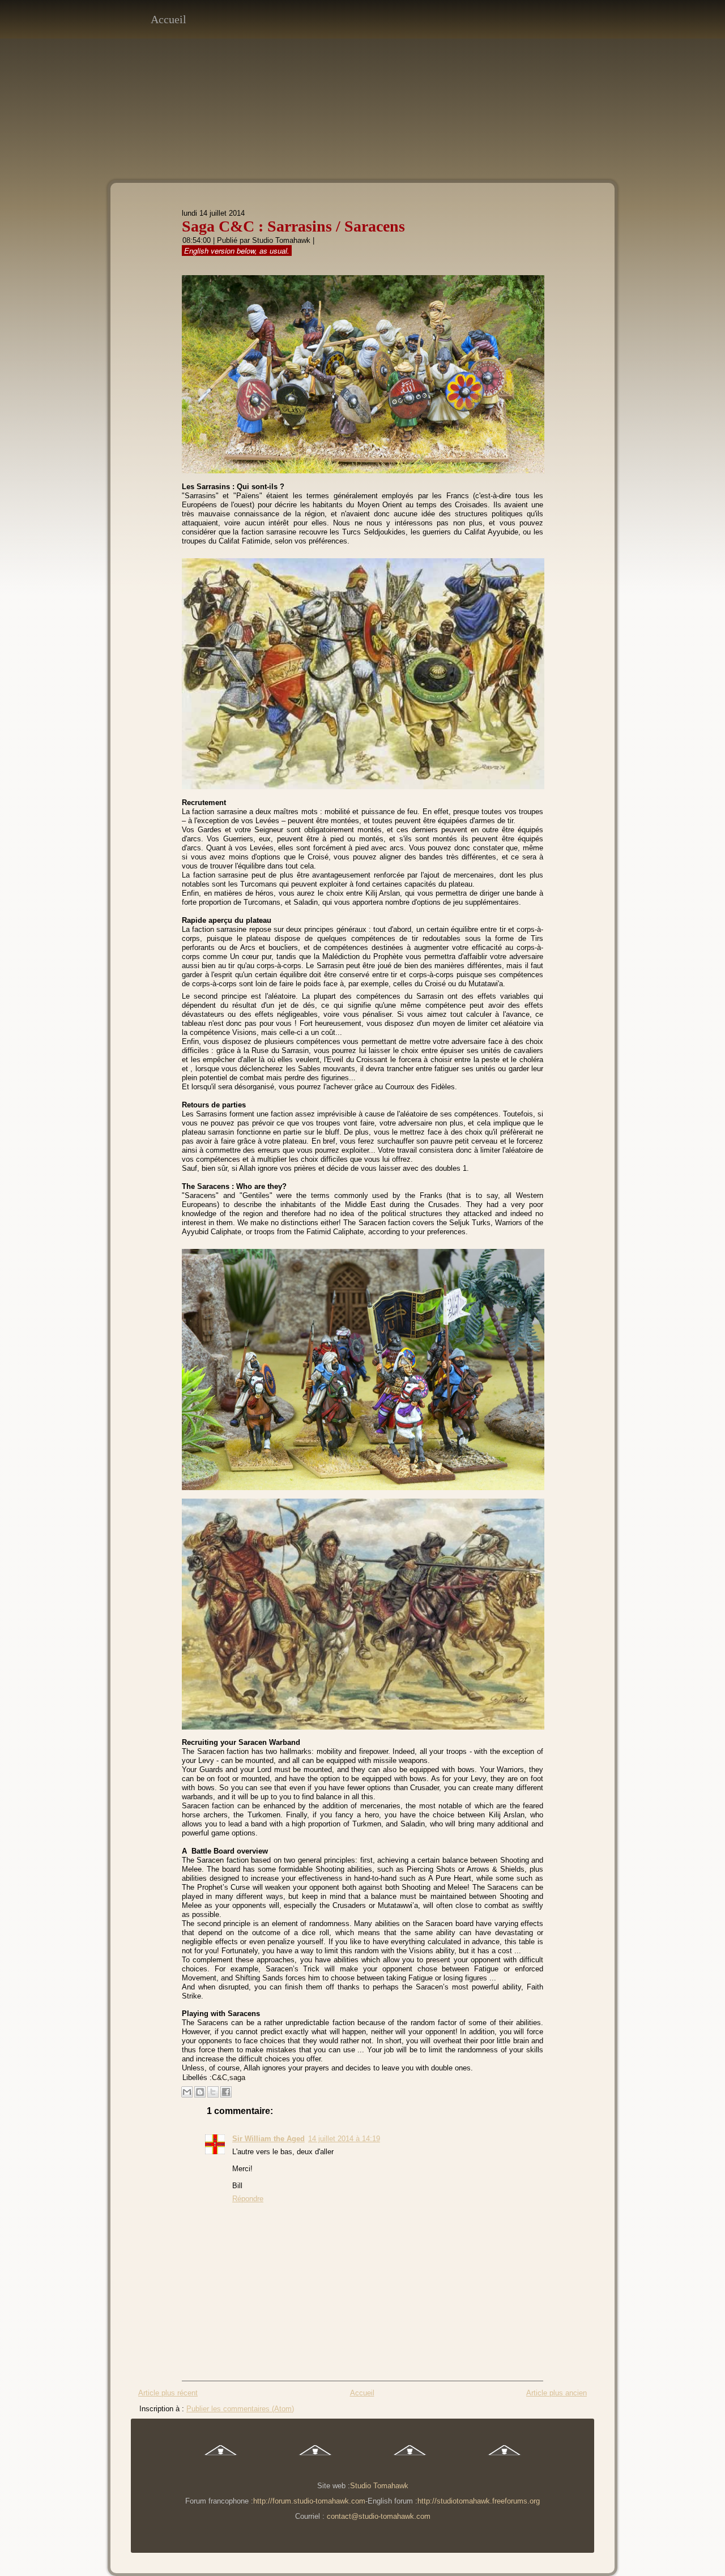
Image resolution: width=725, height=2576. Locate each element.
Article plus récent (168, 2393)
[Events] (504, 2462)
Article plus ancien (556, 2393)
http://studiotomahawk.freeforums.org (479, 2501)
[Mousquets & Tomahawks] (221, 2462)
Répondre (248, 2199)
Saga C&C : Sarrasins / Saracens (293, 226)
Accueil (169, 19)
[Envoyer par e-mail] (187, 2092)
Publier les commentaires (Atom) (240, 2409)
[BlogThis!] (200, 2092)
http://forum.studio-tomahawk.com (309, 2501)
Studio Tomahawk (281, 240)
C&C (219, 2078)
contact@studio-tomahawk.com (379, 2516)
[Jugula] (410, 2462)
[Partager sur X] (213, 2092)
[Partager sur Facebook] (226, 2092)
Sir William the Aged (268, 2139)
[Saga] (315, 2462)
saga (237, 2078)
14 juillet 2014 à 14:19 (344, 2139)
